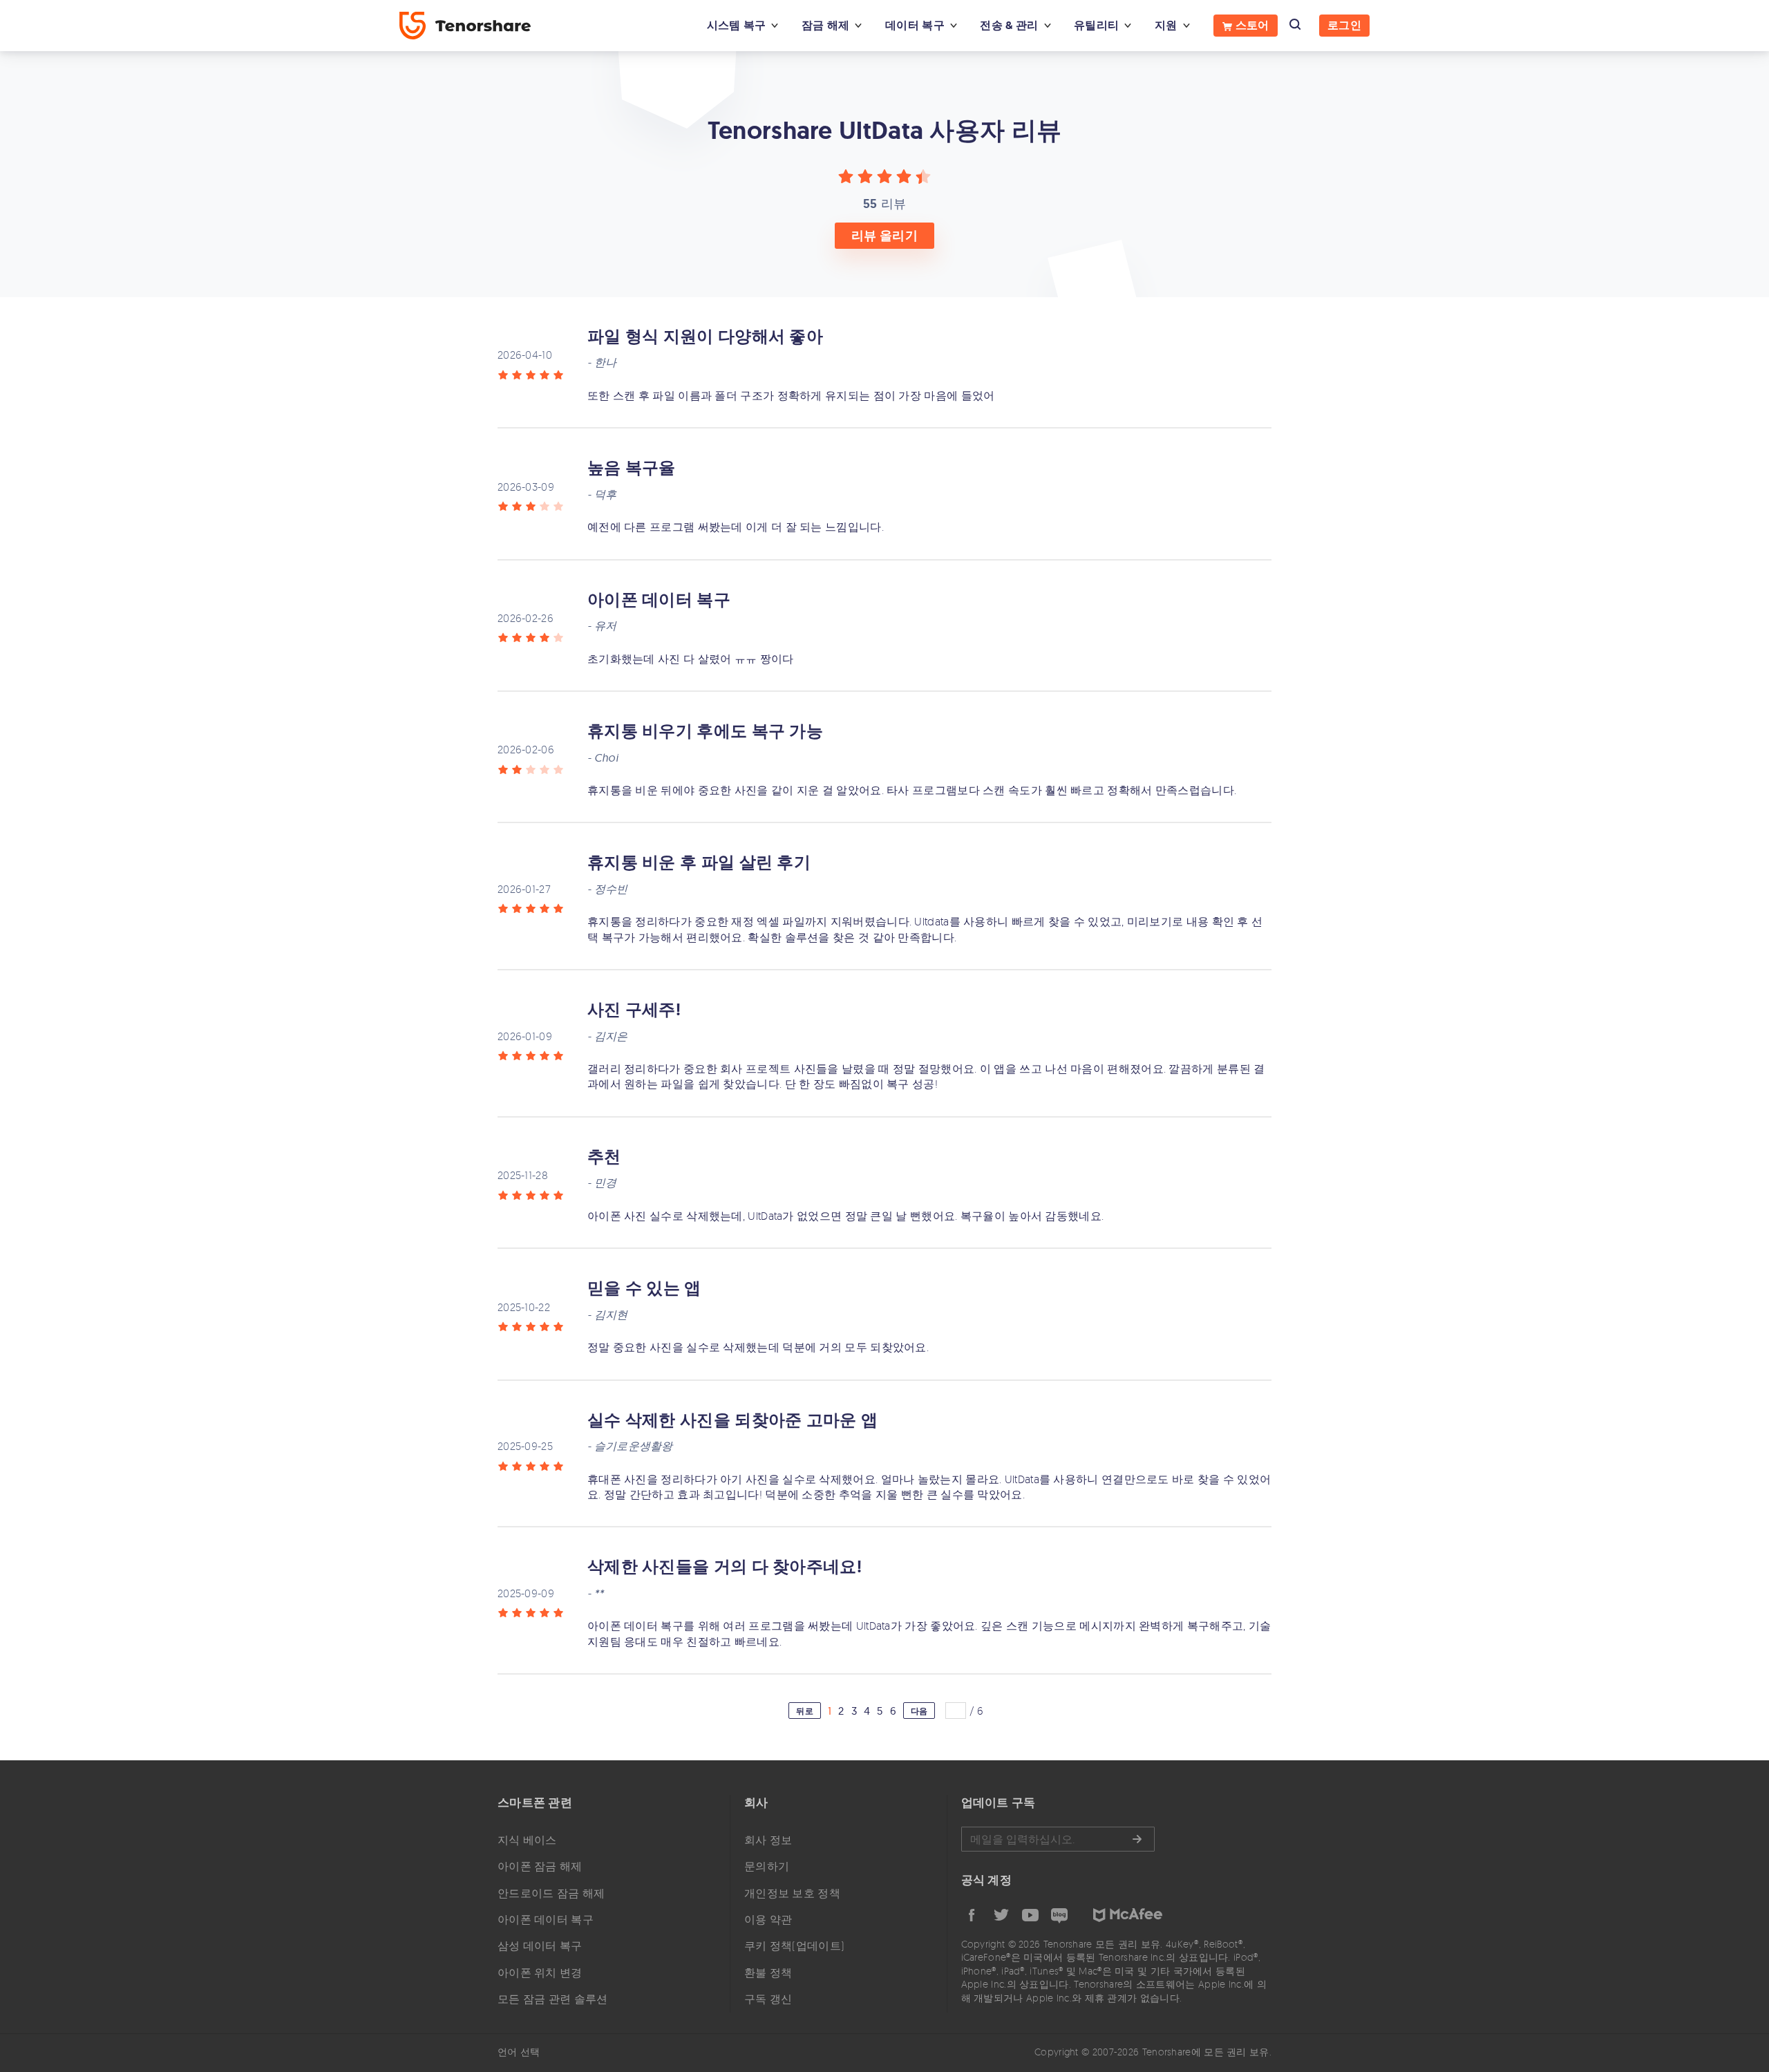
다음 (919, 1711)
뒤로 (805, 1711)
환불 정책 (768, 1972)
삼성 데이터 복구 (540, 1946)
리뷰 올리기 (884, 236)
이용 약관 (768, 1919)
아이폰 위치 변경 (540, 1972)
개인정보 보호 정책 (792, 1893)
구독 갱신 (768, 1999)
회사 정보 (768, 1840)
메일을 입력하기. (1058, 1839)
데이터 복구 (915, 25)
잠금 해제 (826, 25)
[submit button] (1137, 1839)
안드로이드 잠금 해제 (551, 1893)
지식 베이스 (527, 1840)
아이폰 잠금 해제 (540, 1866)
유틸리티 (1096, 25)
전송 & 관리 (1009, 25)
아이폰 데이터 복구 (546, 1919)
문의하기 (767, 1866)
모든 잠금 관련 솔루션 (553, 1999)
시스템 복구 (737, 25)
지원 (1166, 25)
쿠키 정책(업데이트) (794, 1946)
